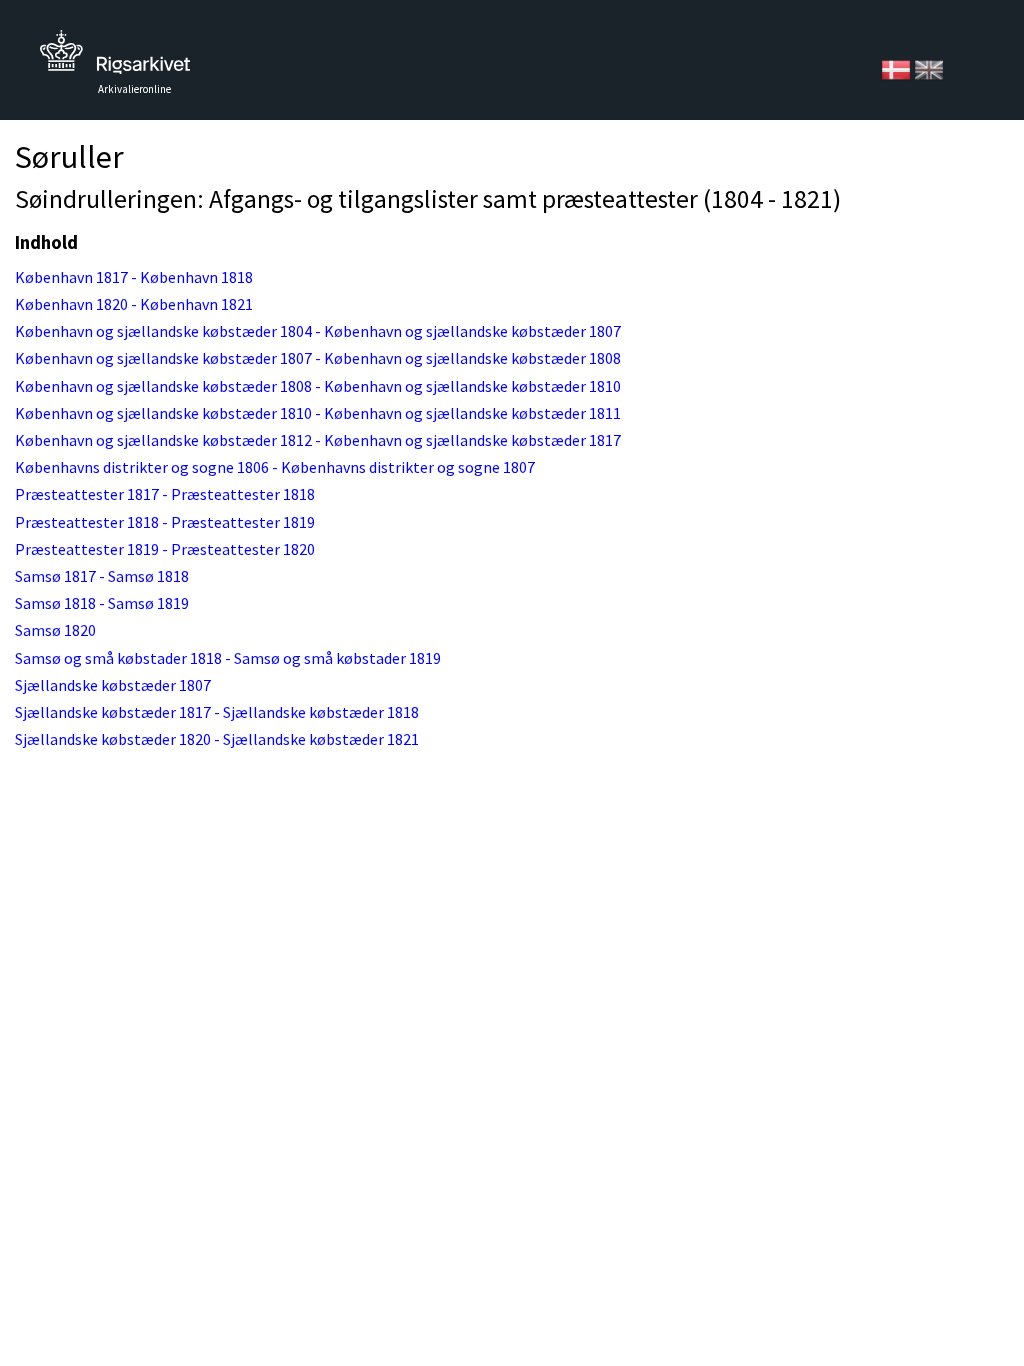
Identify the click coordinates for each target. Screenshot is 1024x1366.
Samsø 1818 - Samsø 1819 (102, 603)
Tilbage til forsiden (115, 57)
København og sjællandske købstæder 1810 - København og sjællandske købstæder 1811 (318, 413)
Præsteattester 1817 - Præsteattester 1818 (165, 494)
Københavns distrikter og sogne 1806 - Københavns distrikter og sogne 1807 (275, 467)
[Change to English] (929, 68)
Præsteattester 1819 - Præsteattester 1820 (165, 549)
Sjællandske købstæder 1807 (113, 685)
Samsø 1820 (55, 630)
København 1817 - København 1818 (134, 277)
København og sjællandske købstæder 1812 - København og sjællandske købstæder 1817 (318, 440)
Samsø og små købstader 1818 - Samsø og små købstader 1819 (228, 658)
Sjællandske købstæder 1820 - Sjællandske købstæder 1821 (217, 739)
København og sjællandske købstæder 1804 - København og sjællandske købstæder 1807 (318, 331)
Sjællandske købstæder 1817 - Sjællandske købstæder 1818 (217, 712)
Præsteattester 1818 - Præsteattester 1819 (165, 522)
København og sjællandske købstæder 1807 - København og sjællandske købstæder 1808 (318, 358)
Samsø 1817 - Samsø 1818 (102, 576)
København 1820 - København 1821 (134, 304)
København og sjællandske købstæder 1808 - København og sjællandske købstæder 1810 (318, 386)
